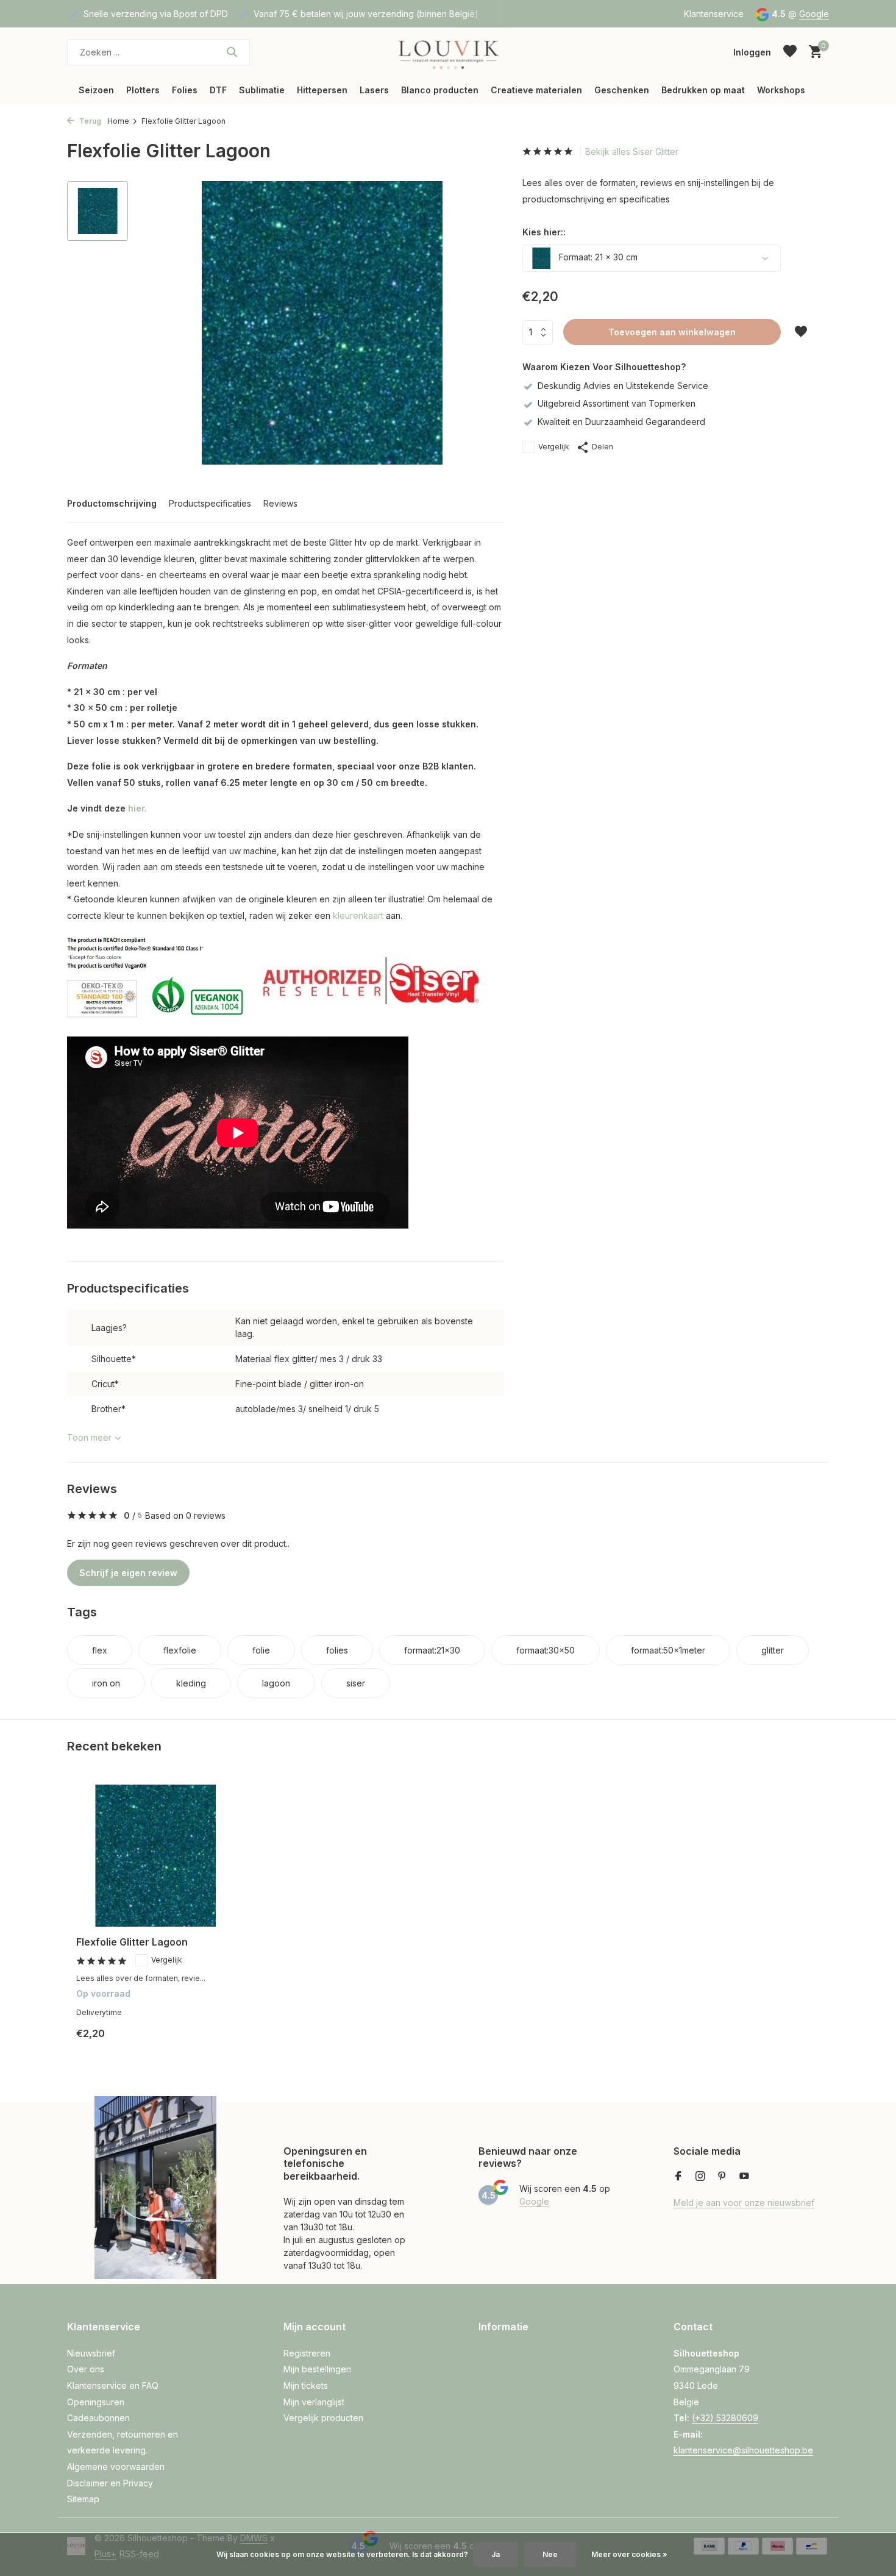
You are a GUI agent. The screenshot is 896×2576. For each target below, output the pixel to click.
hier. (137, 808)
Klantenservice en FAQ (113, 2385)
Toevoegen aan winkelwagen (672, 332)
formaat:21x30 (432, 1650)
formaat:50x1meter (668, 1650)
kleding (191, 1683)
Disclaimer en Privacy (110, 2483)
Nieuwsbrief (91, 2353)
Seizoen (96, 90)
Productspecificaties (210, 503)
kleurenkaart (358, 915)
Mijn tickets (306, 2385)
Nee (550, 2554)
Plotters (143, 90)
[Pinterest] (722, 2177)
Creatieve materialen (536, 90)
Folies (185, 90)
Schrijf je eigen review (128, 1573)
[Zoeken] (232, 52)
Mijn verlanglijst (314, 2402)
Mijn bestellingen (317, 2369)
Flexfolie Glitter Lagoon (132, 1942)
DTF (218, 90)
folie (261, 1650)
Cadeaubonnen (98, 2418)
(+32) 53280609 (725, 2418)
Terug (89, 121)
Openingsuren (96, 2402)
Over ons (86, 2369)
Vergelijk (554, 447)
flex (100, 1650)
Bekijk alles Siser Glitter (632, 152)
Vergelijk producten (323, 2418)
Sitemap (83, 2499)
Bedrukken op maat (703, 90)
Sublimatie (262, 90)
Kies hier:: (544, 232)
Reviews (280, 503)
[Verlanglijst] (790, 52)
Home (118, 121)
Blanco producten (440, 90)
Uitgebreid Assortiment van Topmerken (617, 403)
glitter (773, 1650)
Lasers (374, 90)
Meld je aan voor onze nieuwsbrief (744, 2203)
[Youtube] (744, 2177)
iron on (106, 1683)
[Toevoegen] (214, 2043)
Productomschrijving (112, 503)
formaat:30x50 (546, 1650)
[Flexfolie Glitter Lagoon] (155, 1856)
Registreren (307, 2353)
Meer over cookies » (629, 2554)
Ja (496, 2554)
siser (356, 1683)
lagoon (276, 1683)
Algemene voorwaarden (116, 2467)
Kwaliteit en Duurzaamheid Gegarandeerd (621, 422)
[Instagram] (700, 2177)
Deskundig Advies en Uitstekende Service (623, 386)
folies (337, 1650)
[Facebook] (678, 2177)
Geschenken (622, 90)
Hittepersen (322, 90)
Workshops (781, 90)
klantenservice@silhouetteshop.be (743, 2450)
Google (814, 14)
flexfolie (180, 1650)
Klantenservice (714, 14)
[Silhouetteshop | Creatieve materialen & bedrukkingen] (448, 52)
